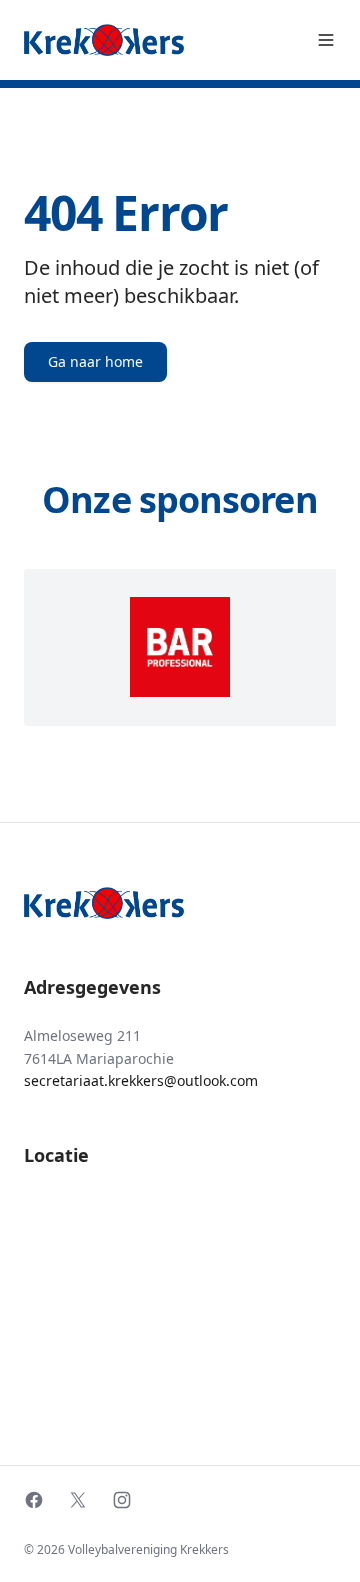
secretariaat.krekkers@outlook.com (141, 1080)
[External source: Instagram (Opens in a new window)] (122, 1500)
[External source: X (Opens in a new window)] (78, 1500)
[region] (180, 647)
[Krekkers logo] (104, 40)
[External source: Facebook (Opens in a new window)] (34, 1500)
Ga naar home (95, 361)
